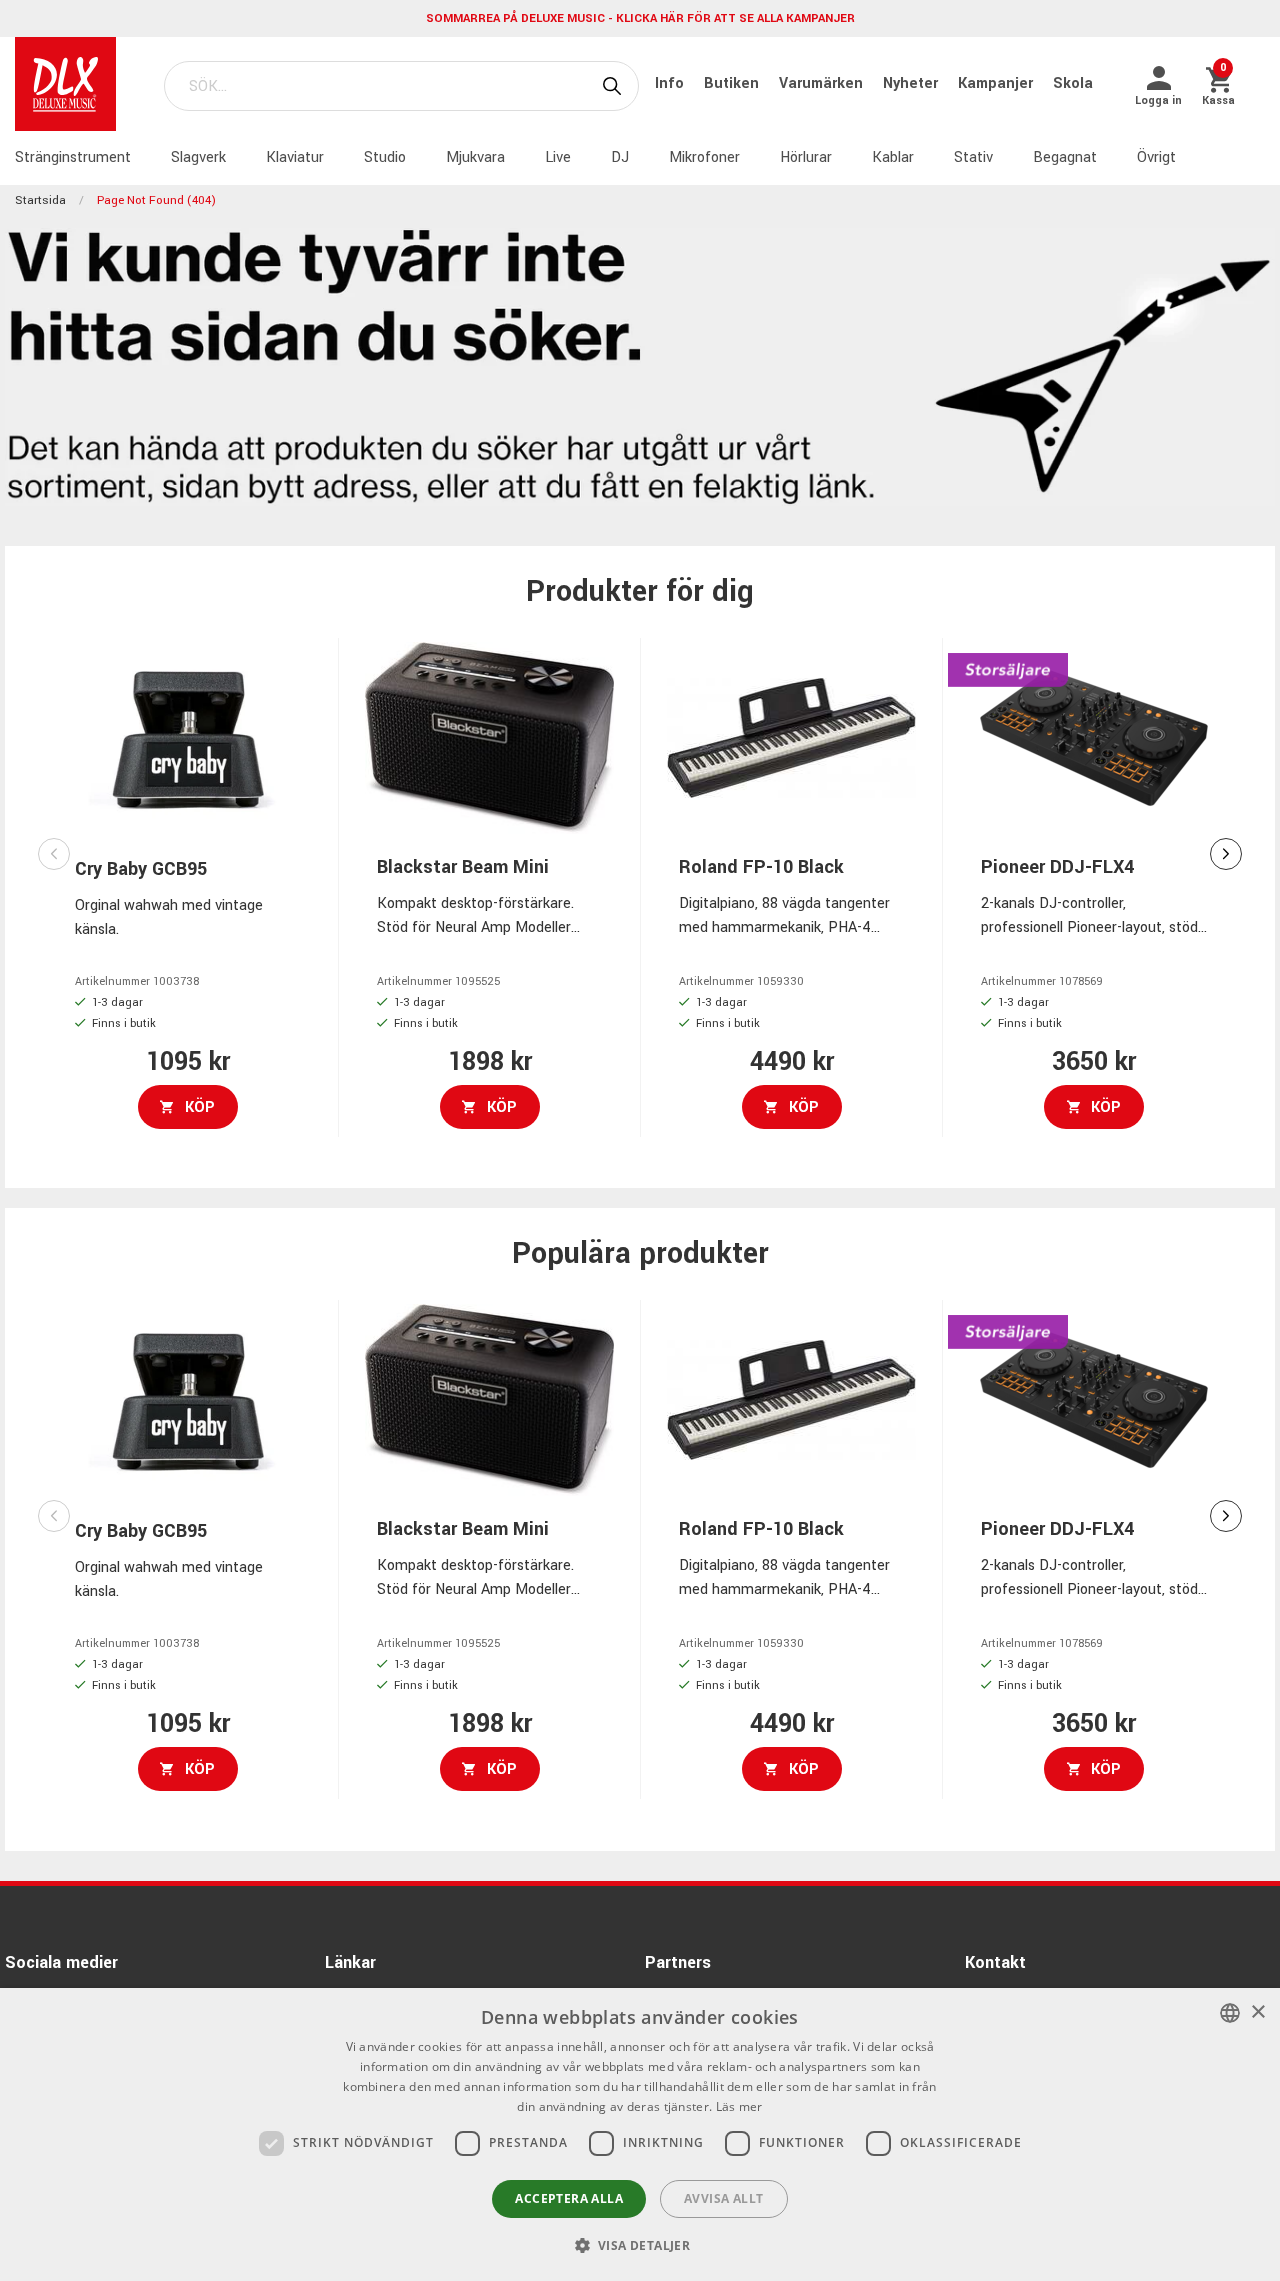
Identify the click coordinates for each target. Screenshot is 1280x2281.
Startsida (40, 200)
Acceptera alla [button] (569, 2198)
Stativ (973, 157)
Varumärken (823, 83)
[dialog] (640, 2134)
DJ (620, 157)
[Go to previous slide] (54, 854)
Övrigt (1156, 157)
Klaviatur (295, 157)
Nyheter (912, 83)
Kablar (893, 157)
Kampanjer (997, 83)
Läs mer (739, 2106)
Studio (385, 157)
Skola (1073, 83)
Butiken (733, 83)
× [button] (1257, 2012)
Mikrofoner (704, 157)
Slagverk (198, 157)
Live (558, 157)
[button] (640, 2245)
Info (671, 83)
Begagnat (1065, 157)
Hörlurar (806, 157)
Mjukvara (475, 157)
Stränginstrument (73, 157)
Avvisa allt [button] (723, 2198)
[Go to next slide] (1226, 854)
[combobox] (1230, 2013)
